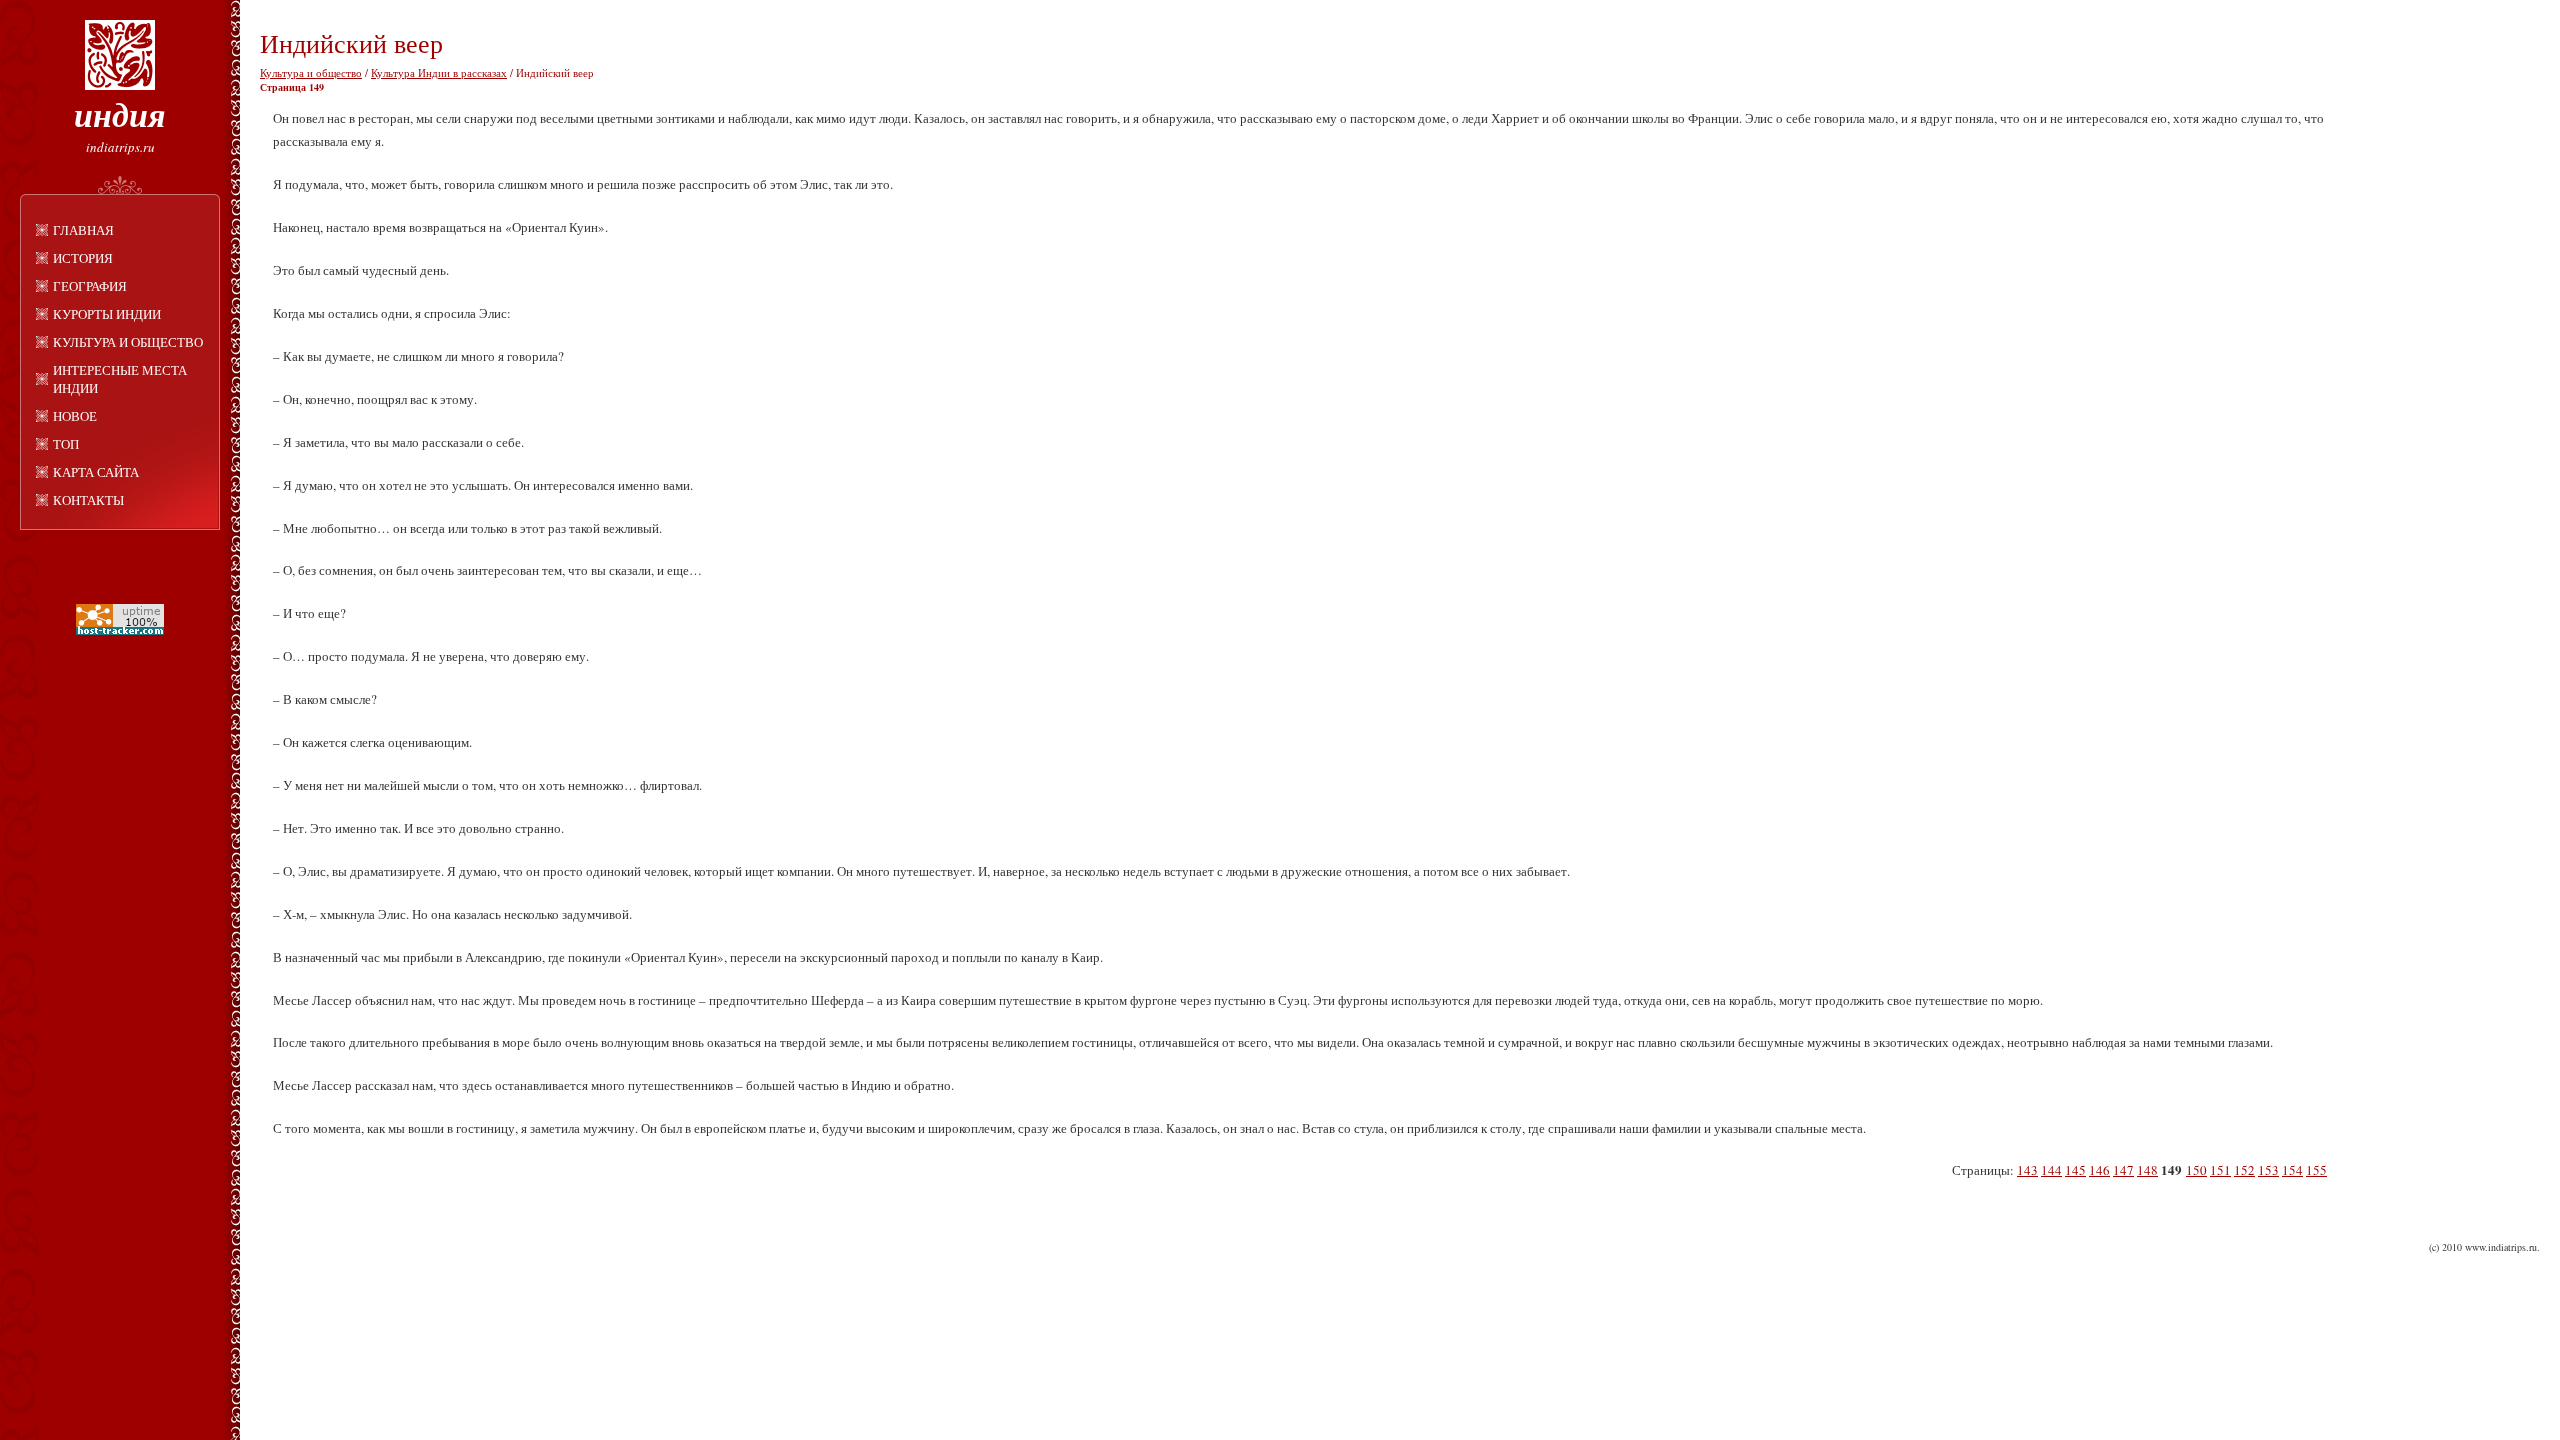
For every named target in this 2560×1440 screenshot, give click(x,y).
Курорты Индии (107, 314)
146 (2099, 1170)
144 (2051, 1170)
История (83, 258)
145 (2075, 1170)
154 (2292, 1170)
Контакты (88, 500)
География (90, 286)
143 (2027, 1170)
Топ (66, 444)
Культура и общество (128, 342)
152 (2244, 1170)
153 (2268, 1170)
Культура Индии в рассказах (439, 72)
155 (2316, 1170)
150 (2196, 1170)
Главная (83, 230)
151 (2220, 1170)
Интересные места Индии (120, 379)
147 (2123, 1170)
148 (2147, 1170)
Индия (120, 114)
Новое (75, 416)
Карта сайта (96, 472)
